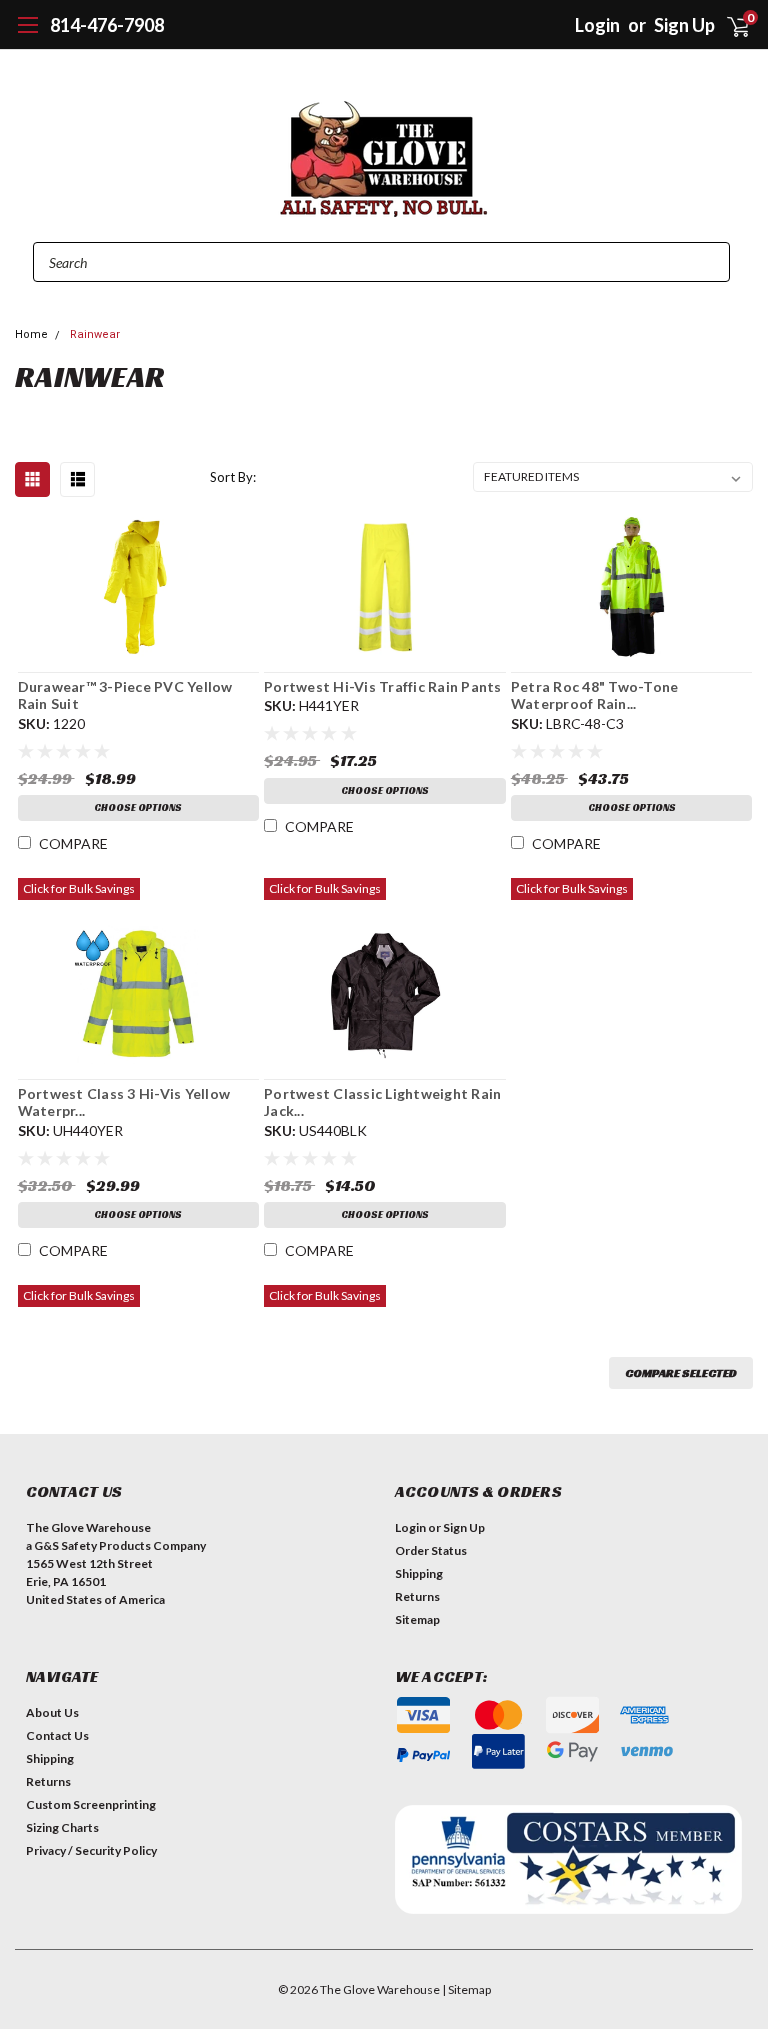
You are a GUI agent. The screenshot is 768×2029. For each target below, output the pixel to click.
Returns (417, 1596)
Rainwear (95, 334)
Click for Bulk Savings (79, 888)
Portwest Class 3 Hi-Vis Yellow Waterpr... (124, 1102)
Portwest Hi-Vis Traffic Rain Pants (383, 686)
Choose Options (138, 807)
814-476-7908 (107, 25)
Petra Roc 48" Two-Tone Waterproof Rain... (595, 695)
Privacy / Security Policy (91, 1850)
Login (597, 25)
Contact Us (57, 1735)
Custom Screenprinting (91, 1804)
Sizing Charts (62, 1827)
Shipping (419, 1573)
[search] (555, 25)
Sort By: (233, 477)
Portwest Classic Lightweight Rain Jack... (382, 1102)
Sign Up (464, 1527)
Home (31, 334)
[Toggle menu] (27, 35)
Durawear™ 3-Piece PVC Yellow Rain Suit (125, 695)
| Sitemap (466, 1989)
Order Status (431, 1550)
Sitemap (417, 1619)
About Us (52, 1712)
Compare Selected (681, 1372)
